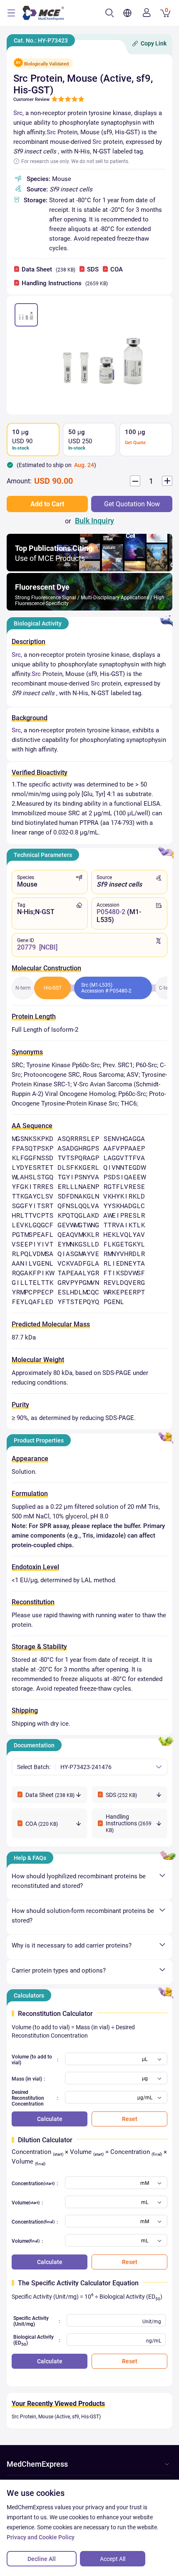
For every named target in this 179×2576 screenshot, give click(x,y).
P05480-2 (111, 912)
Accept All (113, 2559)
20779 (26, 947)
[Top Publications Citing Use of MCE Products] (89, 569)
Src (18, 113)
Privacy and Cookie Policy (41, 2537)
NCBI (48, 947)
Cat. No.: (41, 40)
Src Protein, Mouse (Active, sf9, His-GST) (56, 2417)
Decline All (42, 2559)
